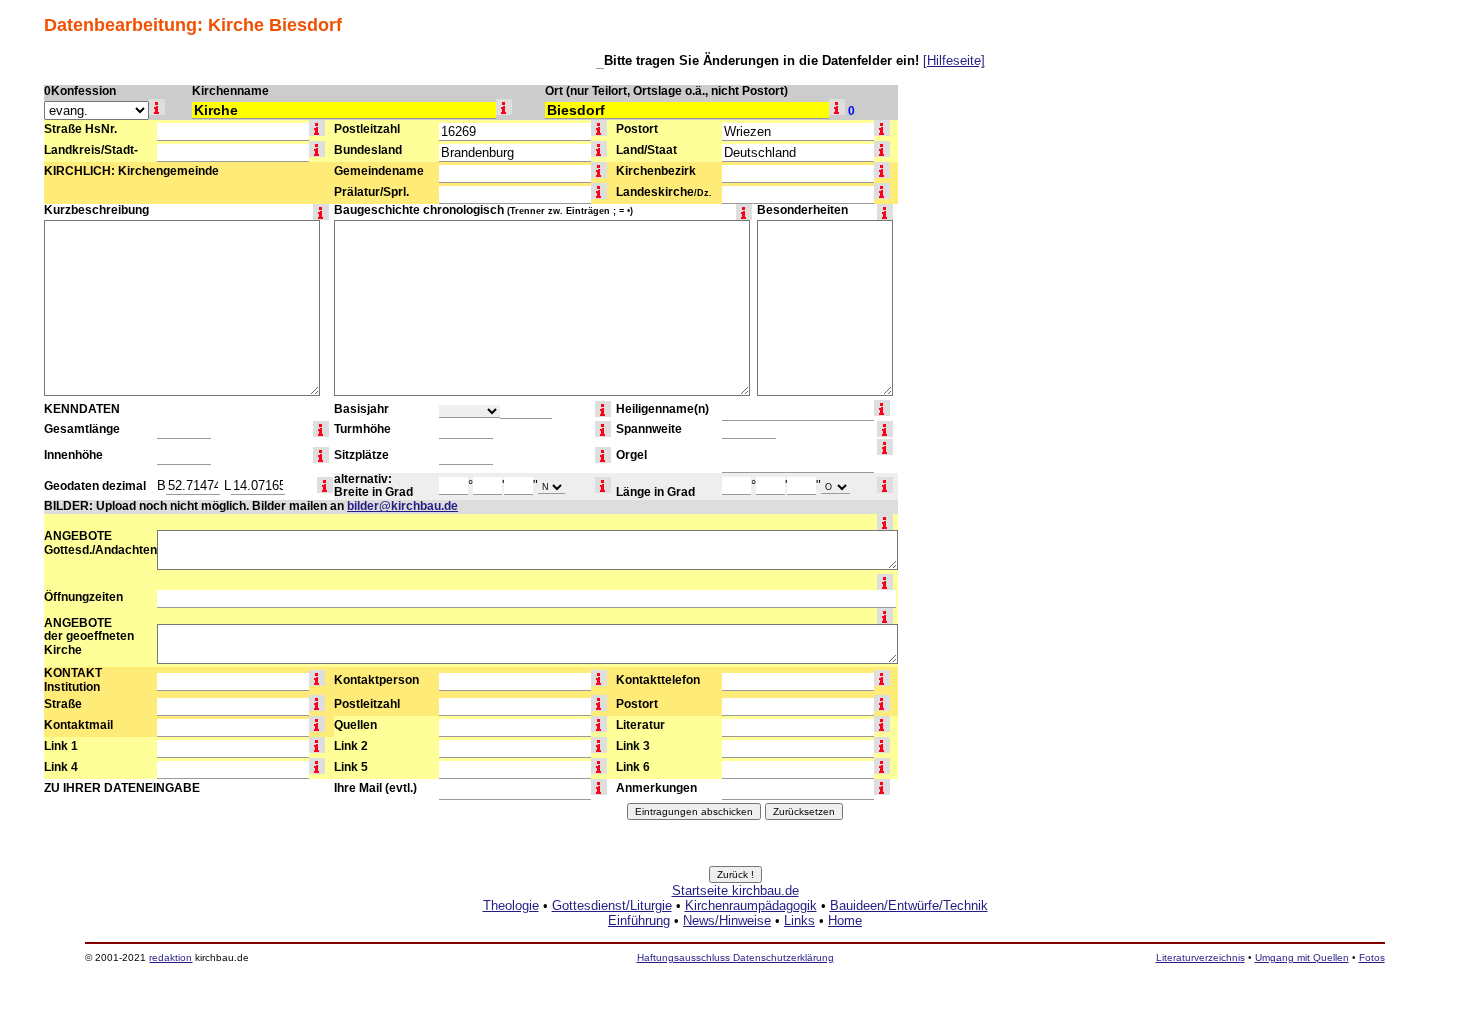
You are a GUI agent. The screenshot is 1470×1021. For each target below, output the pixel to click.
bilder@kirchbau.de (402, 506)
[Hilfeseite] (954, 60)
